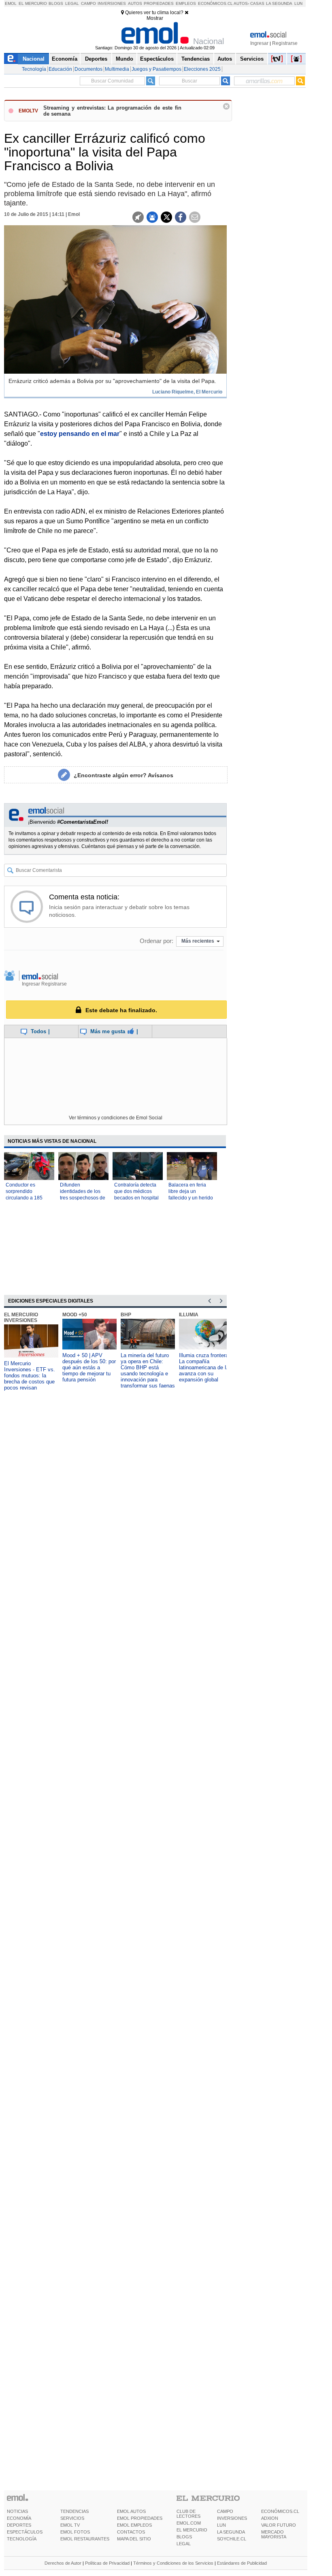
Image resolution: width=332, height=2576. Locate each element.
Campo (88, 3)
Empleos (186, 3)
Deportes (96, 59)
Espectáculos (157, 59)
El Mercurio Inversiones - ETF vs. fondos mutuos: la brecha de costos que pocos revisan (30, 1376)
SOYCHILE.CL (232, 2539)
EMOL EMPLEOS (134, 2525)
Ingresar (259, 43)
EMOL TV (70, 2525)
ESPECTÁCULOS (25, 2532)
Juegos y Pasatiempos (156, 69)
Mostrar (155, 18)
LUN (221, 2525)
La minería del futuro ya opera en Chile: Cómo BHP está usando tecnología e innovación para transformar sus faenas (148, 1370)
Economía (65, 59)
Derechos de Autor (63, 2563)
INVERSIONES (232, 2518)
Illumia (189, 1315)
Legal (72, 3)
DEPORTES (19, 2525)
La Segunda (279, 3)
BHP (126, 1315)
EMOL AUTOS (131, 2511)
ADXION (270, 2518)
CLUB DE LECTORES (188, 2514)
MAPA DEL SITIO (134, 2539)
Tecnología (34, 69)
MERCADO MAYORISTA (274, 2534)
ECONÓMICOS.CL (280, 2511)
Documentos (88, 69)
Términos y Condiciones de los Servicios (173, 2563)
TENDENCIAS (74, 2511)
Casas (257, 3)
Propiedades (159, 3)
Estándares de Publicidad (242, 2563)
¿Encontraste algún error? (123, 775)
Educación (60, 69)
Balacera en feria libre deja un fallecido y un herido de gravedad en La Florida (191, 1198)
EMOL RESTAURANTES (85, 2539)
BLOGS (184, 2537)
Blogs (56, 3)
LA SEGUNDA (231, 2532)
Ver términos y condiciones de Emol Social (116, 1118)
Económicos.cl (215, 3)
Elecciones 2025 (202, 69)
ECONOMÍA (19, 2518)
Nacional (34, 59)
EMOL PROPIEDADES (140, 2518)
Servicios (252, 59)
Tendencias (196, 59)
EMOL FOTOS (75, 2532)
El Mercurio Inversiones (21, 1318)
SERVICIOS (72, 2518)
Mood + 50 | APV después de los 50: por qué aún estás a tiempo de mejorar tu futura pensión (89, 1367)
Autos (135, 3)
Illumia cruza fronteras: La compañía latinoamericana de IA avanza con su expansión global (206, 1367)
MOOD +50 (75, 1315)
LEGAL (184, 2544)
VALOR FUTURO (279, 2525)
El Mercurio (33, 3)
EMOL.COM (189, 2523)
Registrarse (285, 43)
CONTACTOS (131, 2532)
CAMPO (225, 2511)
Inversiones (112, 3)
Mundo (125, 59)
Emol (11, 3)
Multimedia (117, 69)
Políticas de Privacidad (107, 2563)
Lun (298, 3)
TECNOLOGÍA (22, 2539)
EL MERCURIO (192, 2530)
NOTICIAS (17, 2511)
